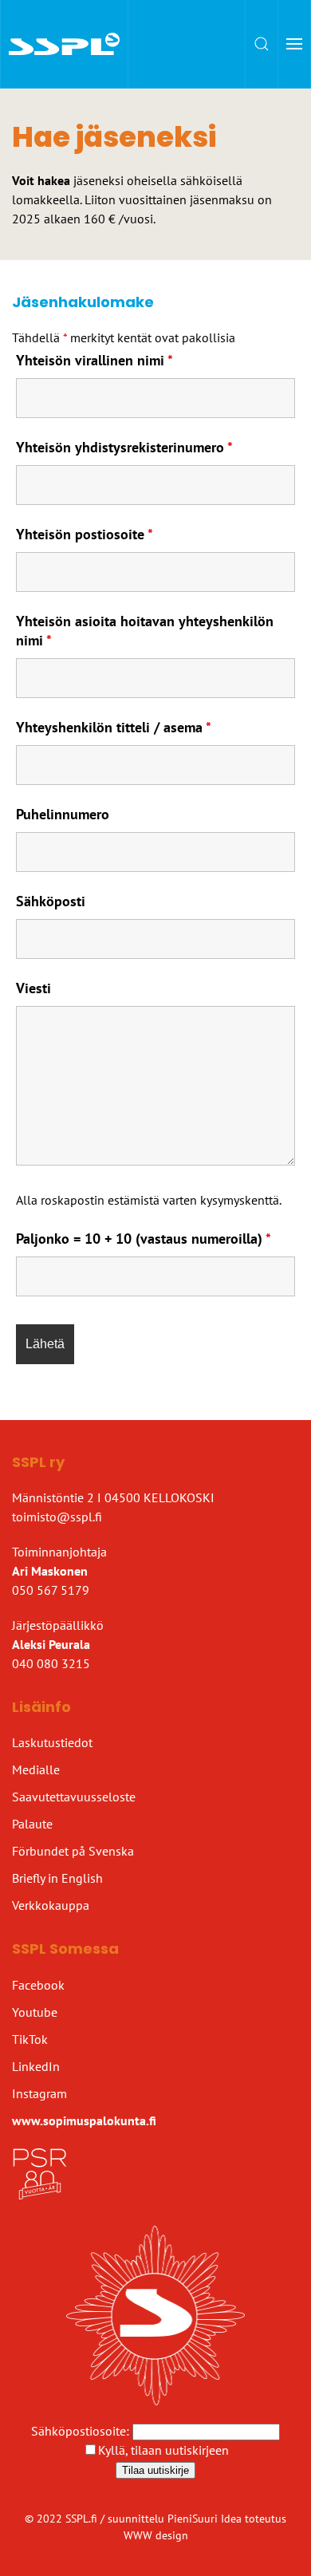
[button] (262, 44)
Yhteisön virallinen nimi (94, 360)
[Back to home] (65, 44)
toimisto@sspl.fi (57, 1517)
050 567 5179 (51, 1590)
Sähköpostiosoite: (82, 2431)
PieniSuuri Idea (206, 2519)
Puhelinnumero (63, 814)
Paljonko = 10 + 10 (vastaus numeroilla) (144, 1239)
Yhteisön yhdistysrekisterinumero (124, 447)
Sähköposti (51, 901)
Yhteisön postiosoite (85, 534)
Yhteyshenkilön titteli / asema (114, 727)
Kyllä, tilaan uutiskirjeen (163, 2450)
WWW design (156, 2535)
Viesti (33, 988)
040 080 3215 (51, 1663)
